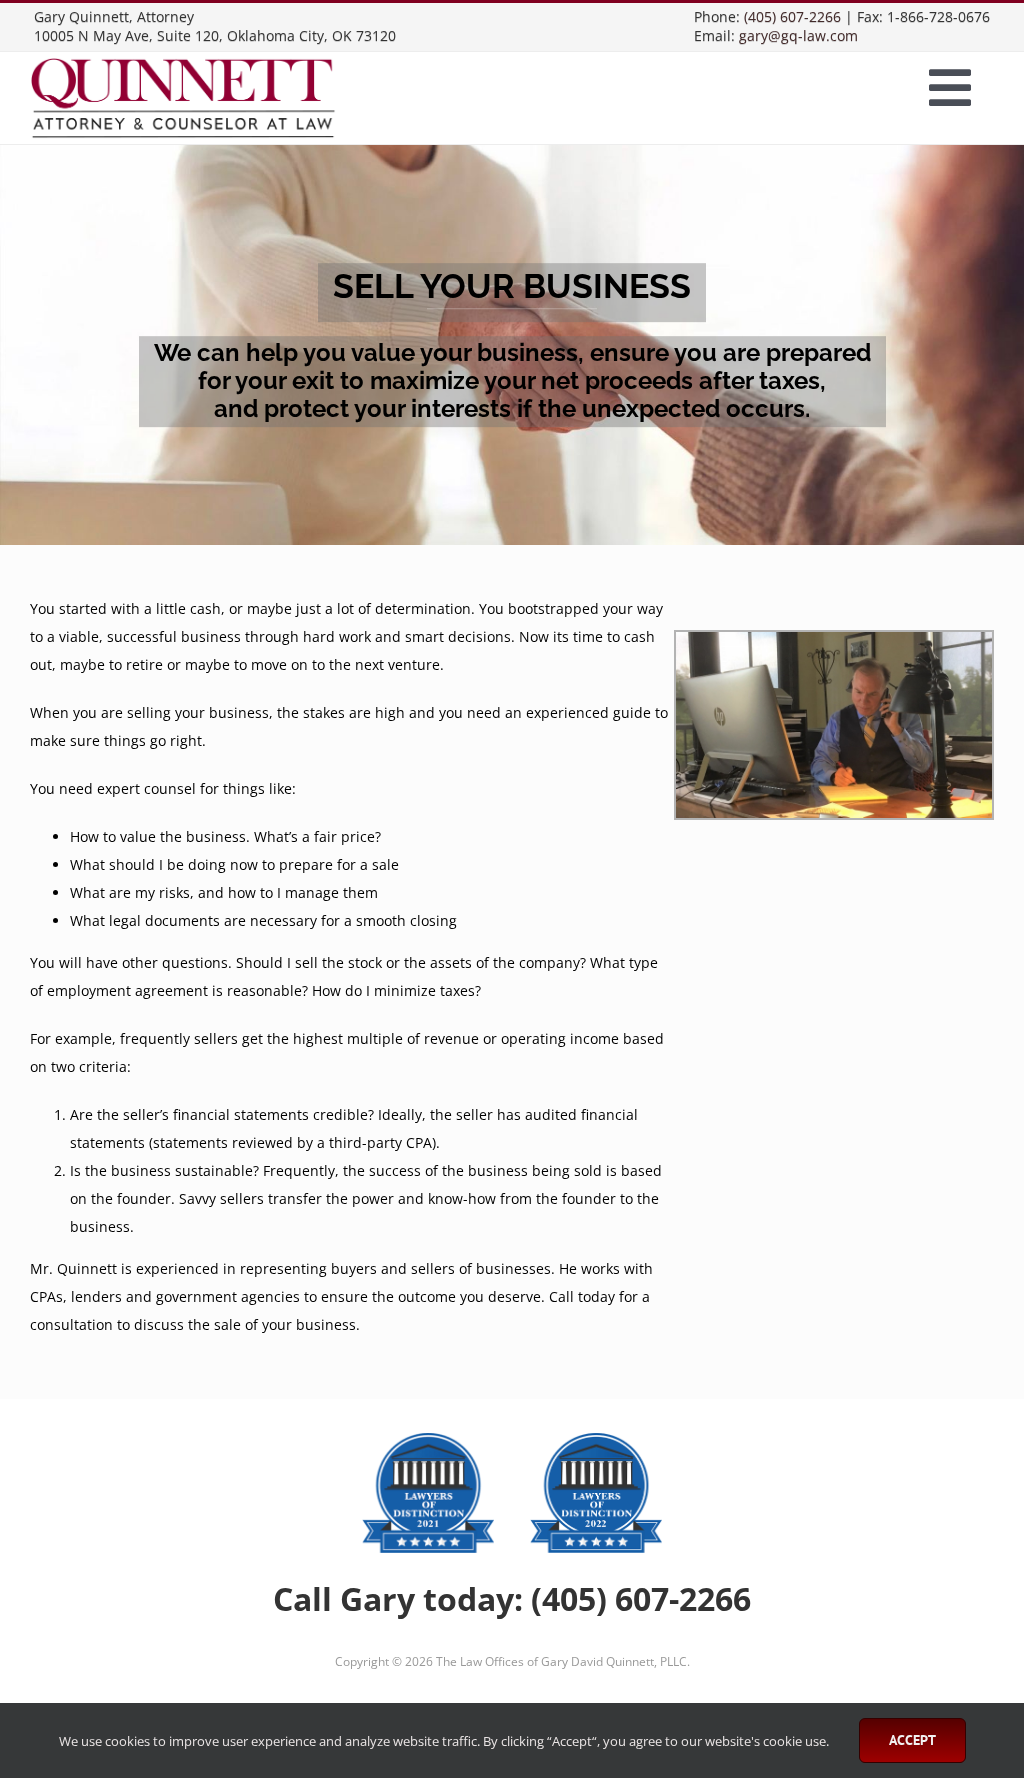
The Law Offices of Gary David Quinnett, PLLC (561, 1661)
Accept (912, 1740)
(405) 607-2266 (792, 16)
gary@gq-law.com (798, 35)
